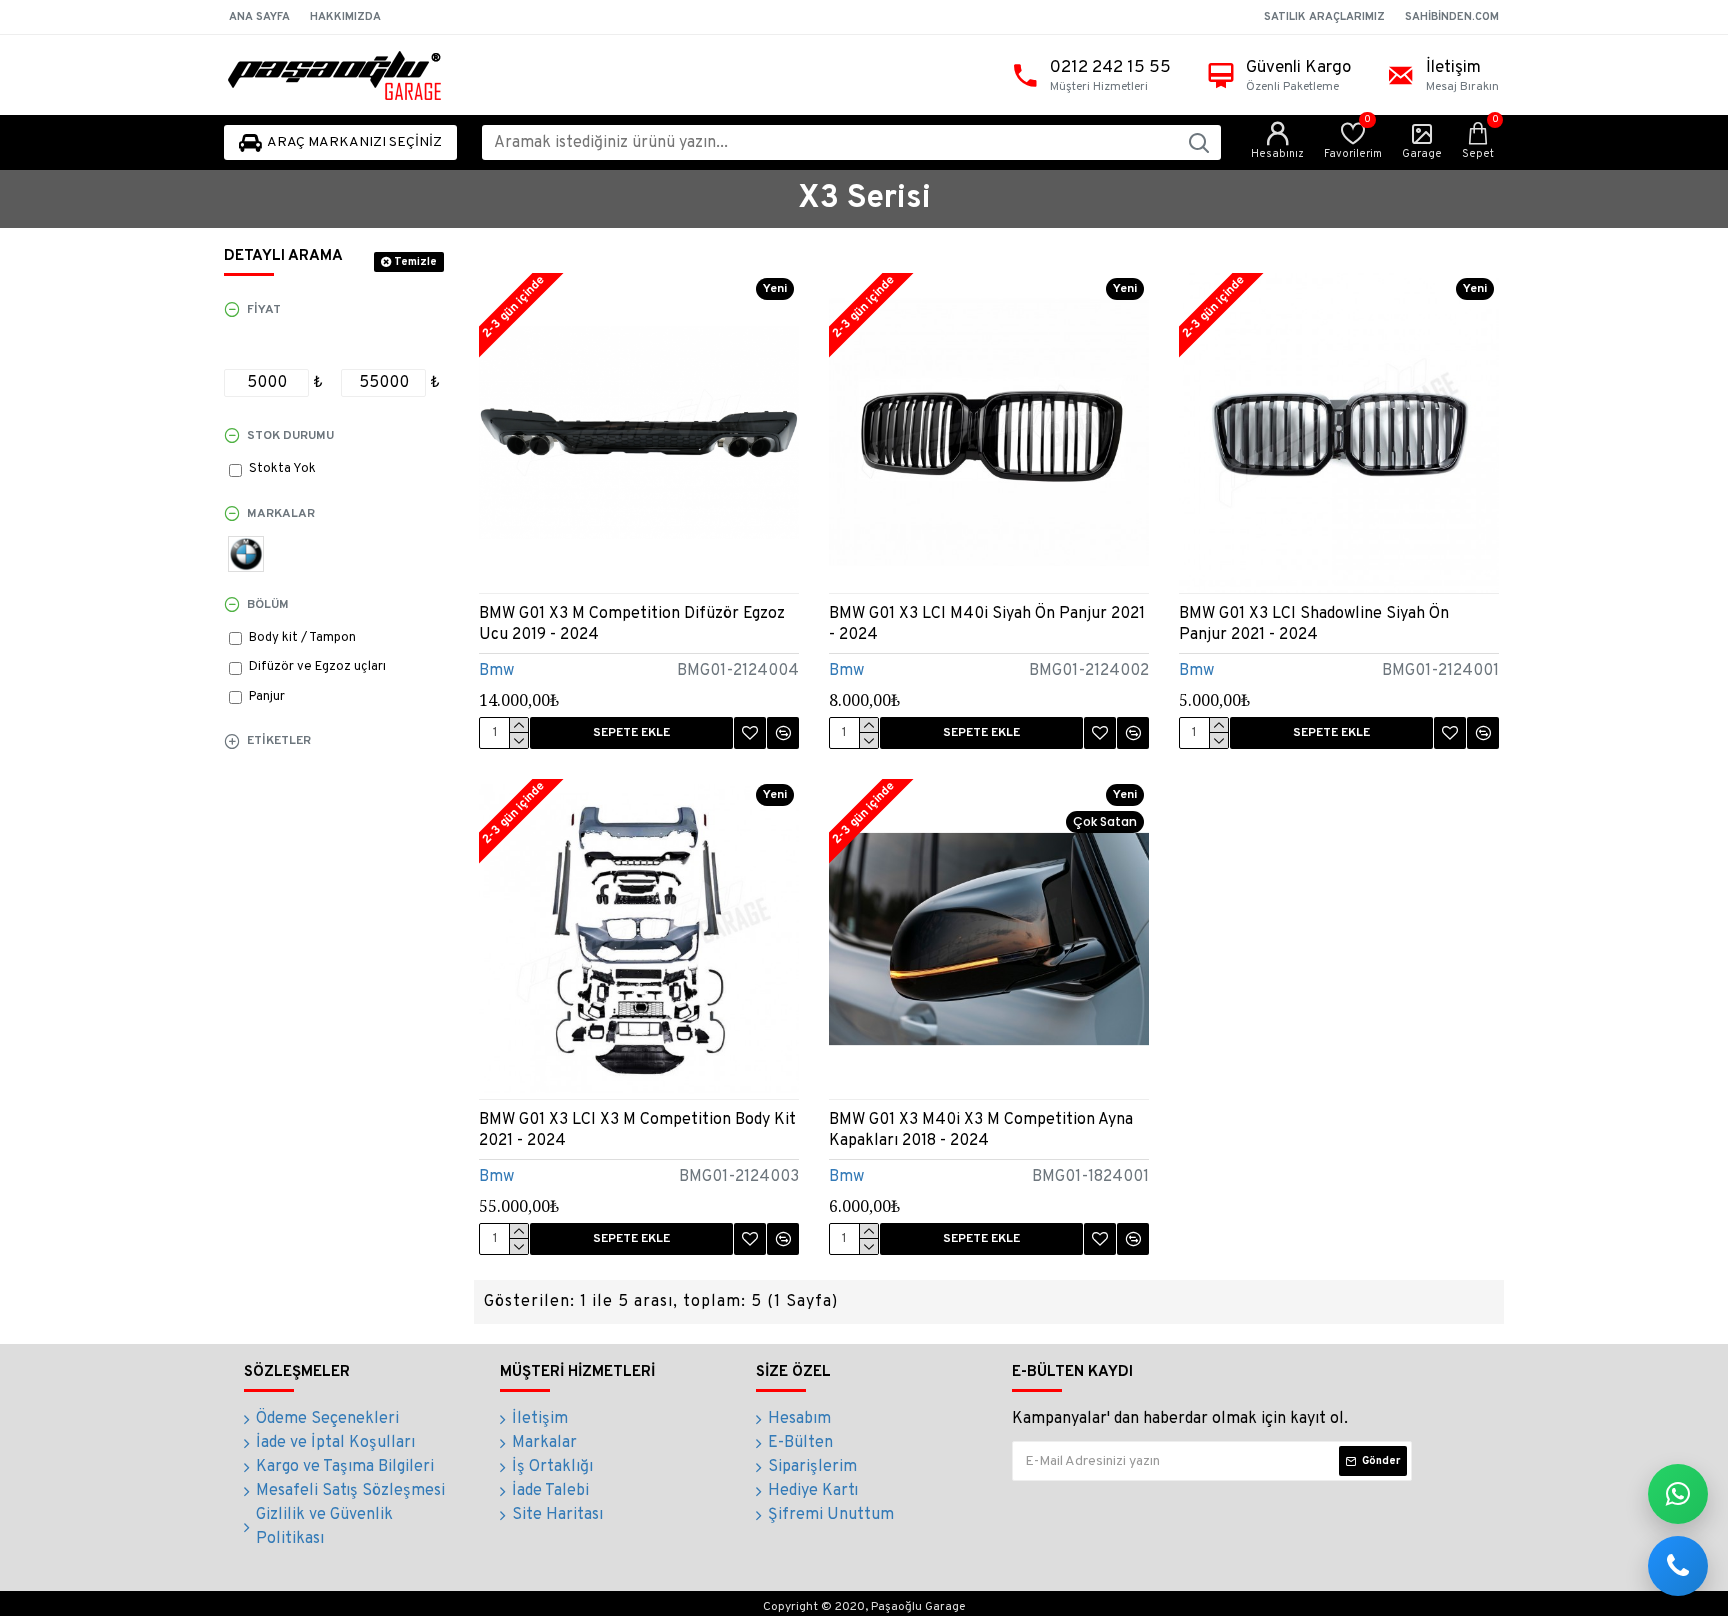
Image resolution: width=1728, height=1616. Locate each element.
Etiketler (279, 741)
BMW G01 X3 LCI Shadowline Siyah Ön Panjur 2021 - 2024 (1314, 624)
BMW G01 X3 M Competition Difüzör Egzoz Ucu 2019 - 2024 (632, 624)
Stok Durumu (290, 436)
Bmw (496, 671)
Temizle (415, 262)
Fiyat (264, 310)
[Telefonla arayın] (1678, 1566)
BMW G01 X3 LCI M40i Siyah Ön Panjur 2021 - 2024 (987, 624)
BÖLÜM (268, 605)
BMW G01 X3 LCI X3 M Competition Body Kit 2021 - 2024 (637, 1130)
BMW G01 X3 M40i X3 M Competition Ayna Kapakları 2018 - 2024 (981, 1130)
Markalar (281, 514)
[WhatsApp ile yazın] (1678, 1494)
